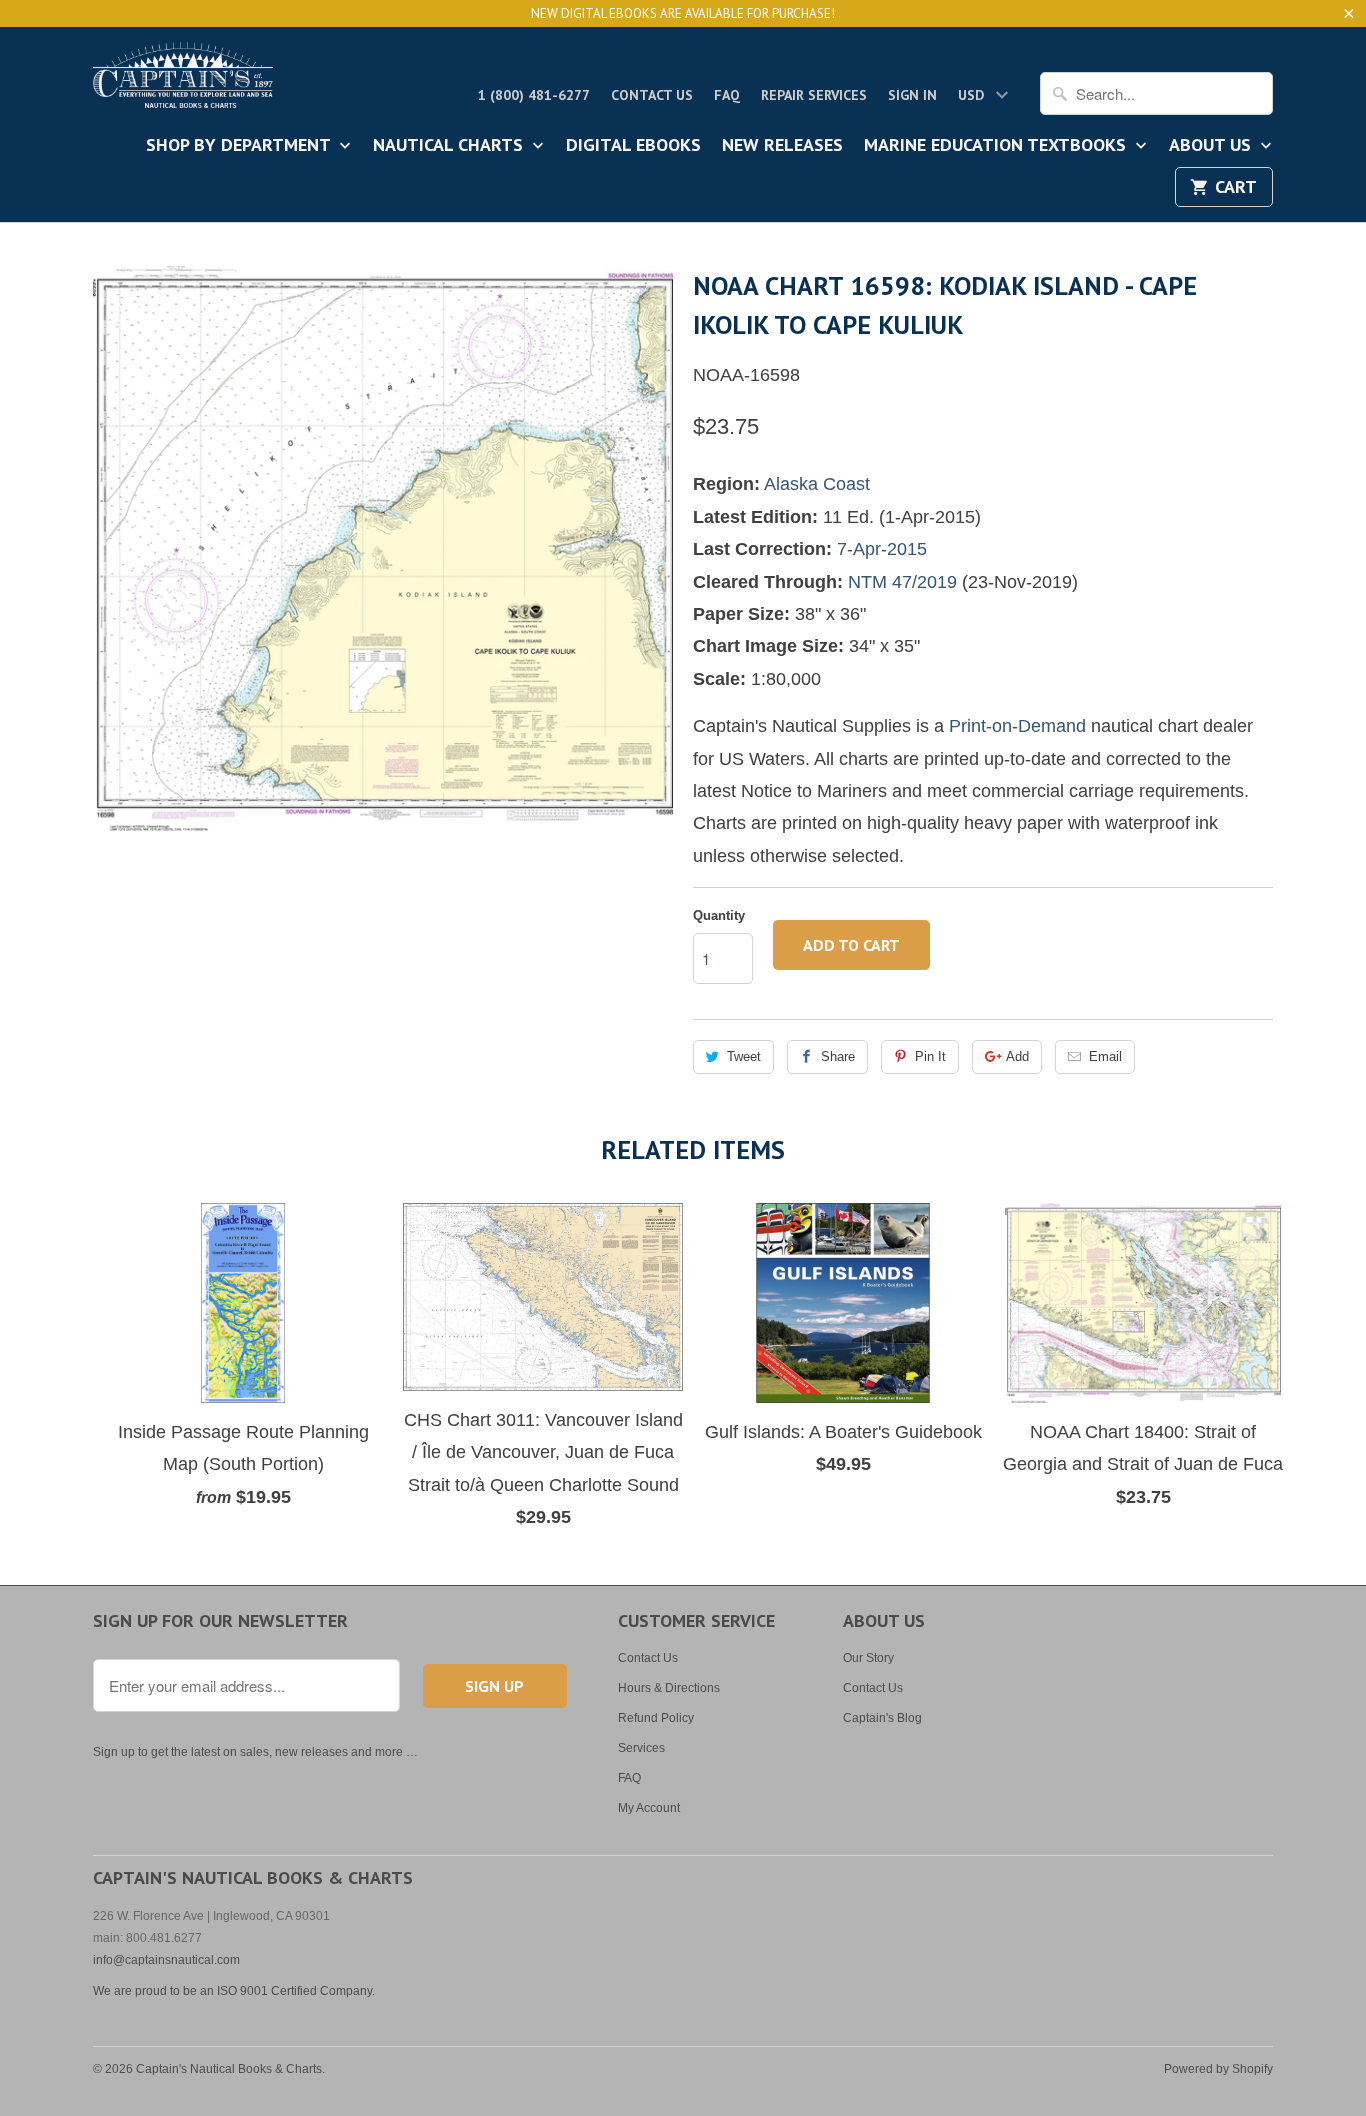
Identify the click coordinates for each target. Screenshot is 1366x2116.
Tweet (744, 1056)
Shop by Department (240, 146)
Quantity (719, 915)
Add (1017, 1056)
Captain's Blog (882, 1718)
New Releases (782, 146)
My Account (649, 1808)
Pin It (930, 1056)
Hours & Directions (669, 1688)
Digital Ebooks (633, 146)
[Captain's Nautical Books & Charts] (183, 81)
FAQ (727, 95)
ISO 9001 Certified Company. (296, 1991)
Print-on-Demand (1017, 726)
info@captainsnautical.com (166, 1960)
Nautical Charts (450, 146)
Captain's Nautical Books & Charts (229, 2069)
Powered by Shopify (1218, 2069)
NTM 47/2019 (902, 582)
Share (838, 1056)
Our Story (868, 1658)
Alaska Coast (817, 484)
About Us (1212, 146)
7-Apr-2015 (882, 549)
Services (641, 1748)
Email (1105, 1056)
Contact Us (652, 95)
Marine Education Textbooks (997, 146)
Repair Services (814, 95)
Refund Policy (656, 1718)
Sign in (912, 95)
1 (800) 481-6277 (534, 95)
